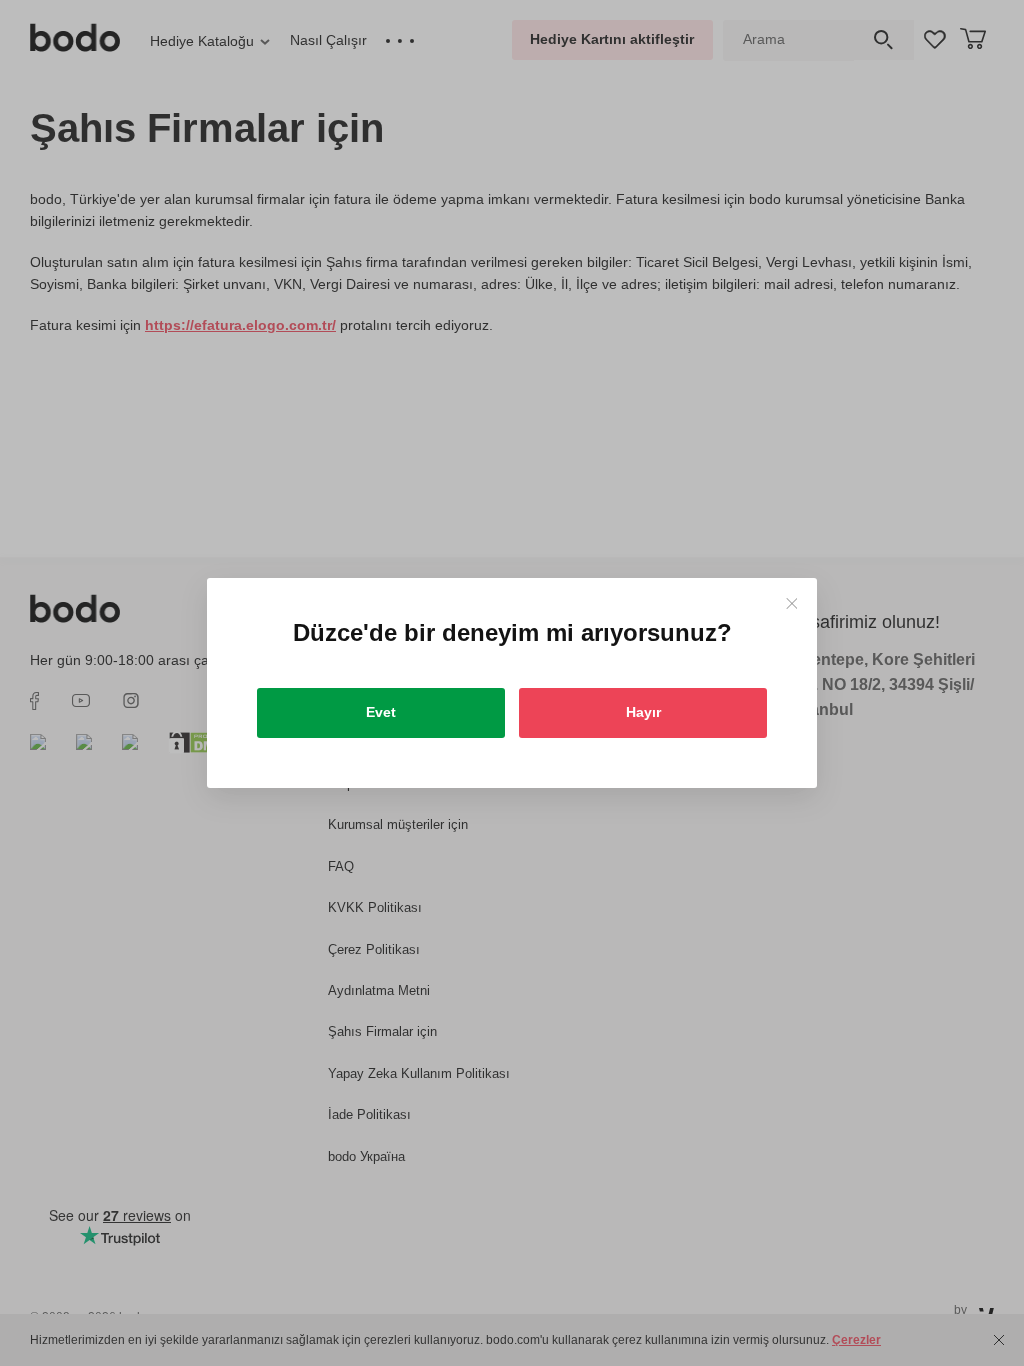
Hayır (643, 712)
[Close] (791, 603)
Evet (381, 712)
